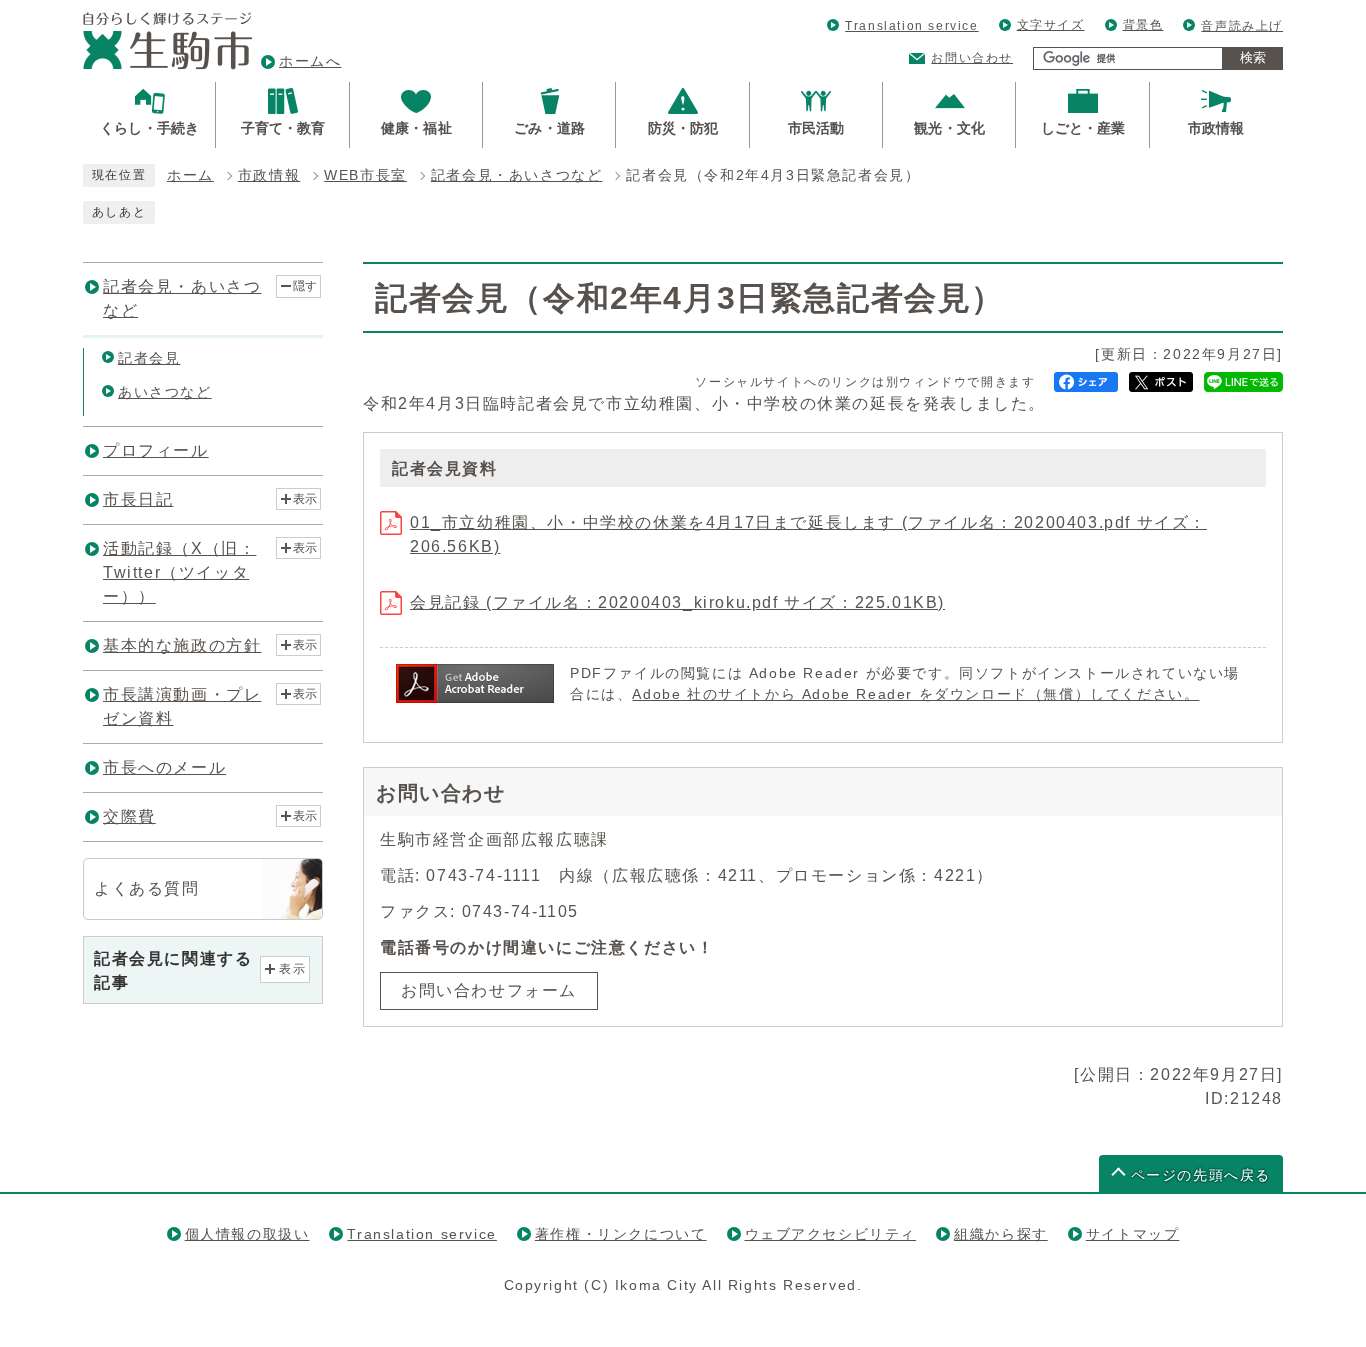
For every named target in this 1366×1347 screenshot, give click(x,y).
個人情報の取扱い (247, 1234)
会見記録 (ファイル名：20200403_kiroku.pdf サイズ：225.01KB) (677, 602)
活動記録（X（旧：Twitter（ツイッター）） (179, 572)
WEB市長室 (365, 175)
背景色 (1143, 25)
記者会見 (149, 358)
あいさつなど (165, 392)
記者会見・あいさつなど (517, 175)
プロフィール (156, 450)
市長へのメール (164, 767)
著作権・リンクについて (621, 1234)
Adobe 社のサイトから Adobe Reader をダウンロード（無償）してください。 (915, 694)
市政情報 (269, 175)
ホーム (190, 175)
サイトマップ (1133, 1234)
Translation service (911, 26)
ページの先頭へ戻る (1201, 1175)
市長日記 (138, 499)
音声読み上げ (1242, 26)
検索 (1253, 57)
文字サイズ (1051, 25)
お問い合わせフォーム (489, 990)
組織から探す (1001, 1234)
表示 (305, 499)
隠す (305, 286)
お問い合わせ (972, 58)
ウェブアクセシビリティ (831, 1234)
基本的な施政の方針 (182, 645)
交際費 (129, 816)
